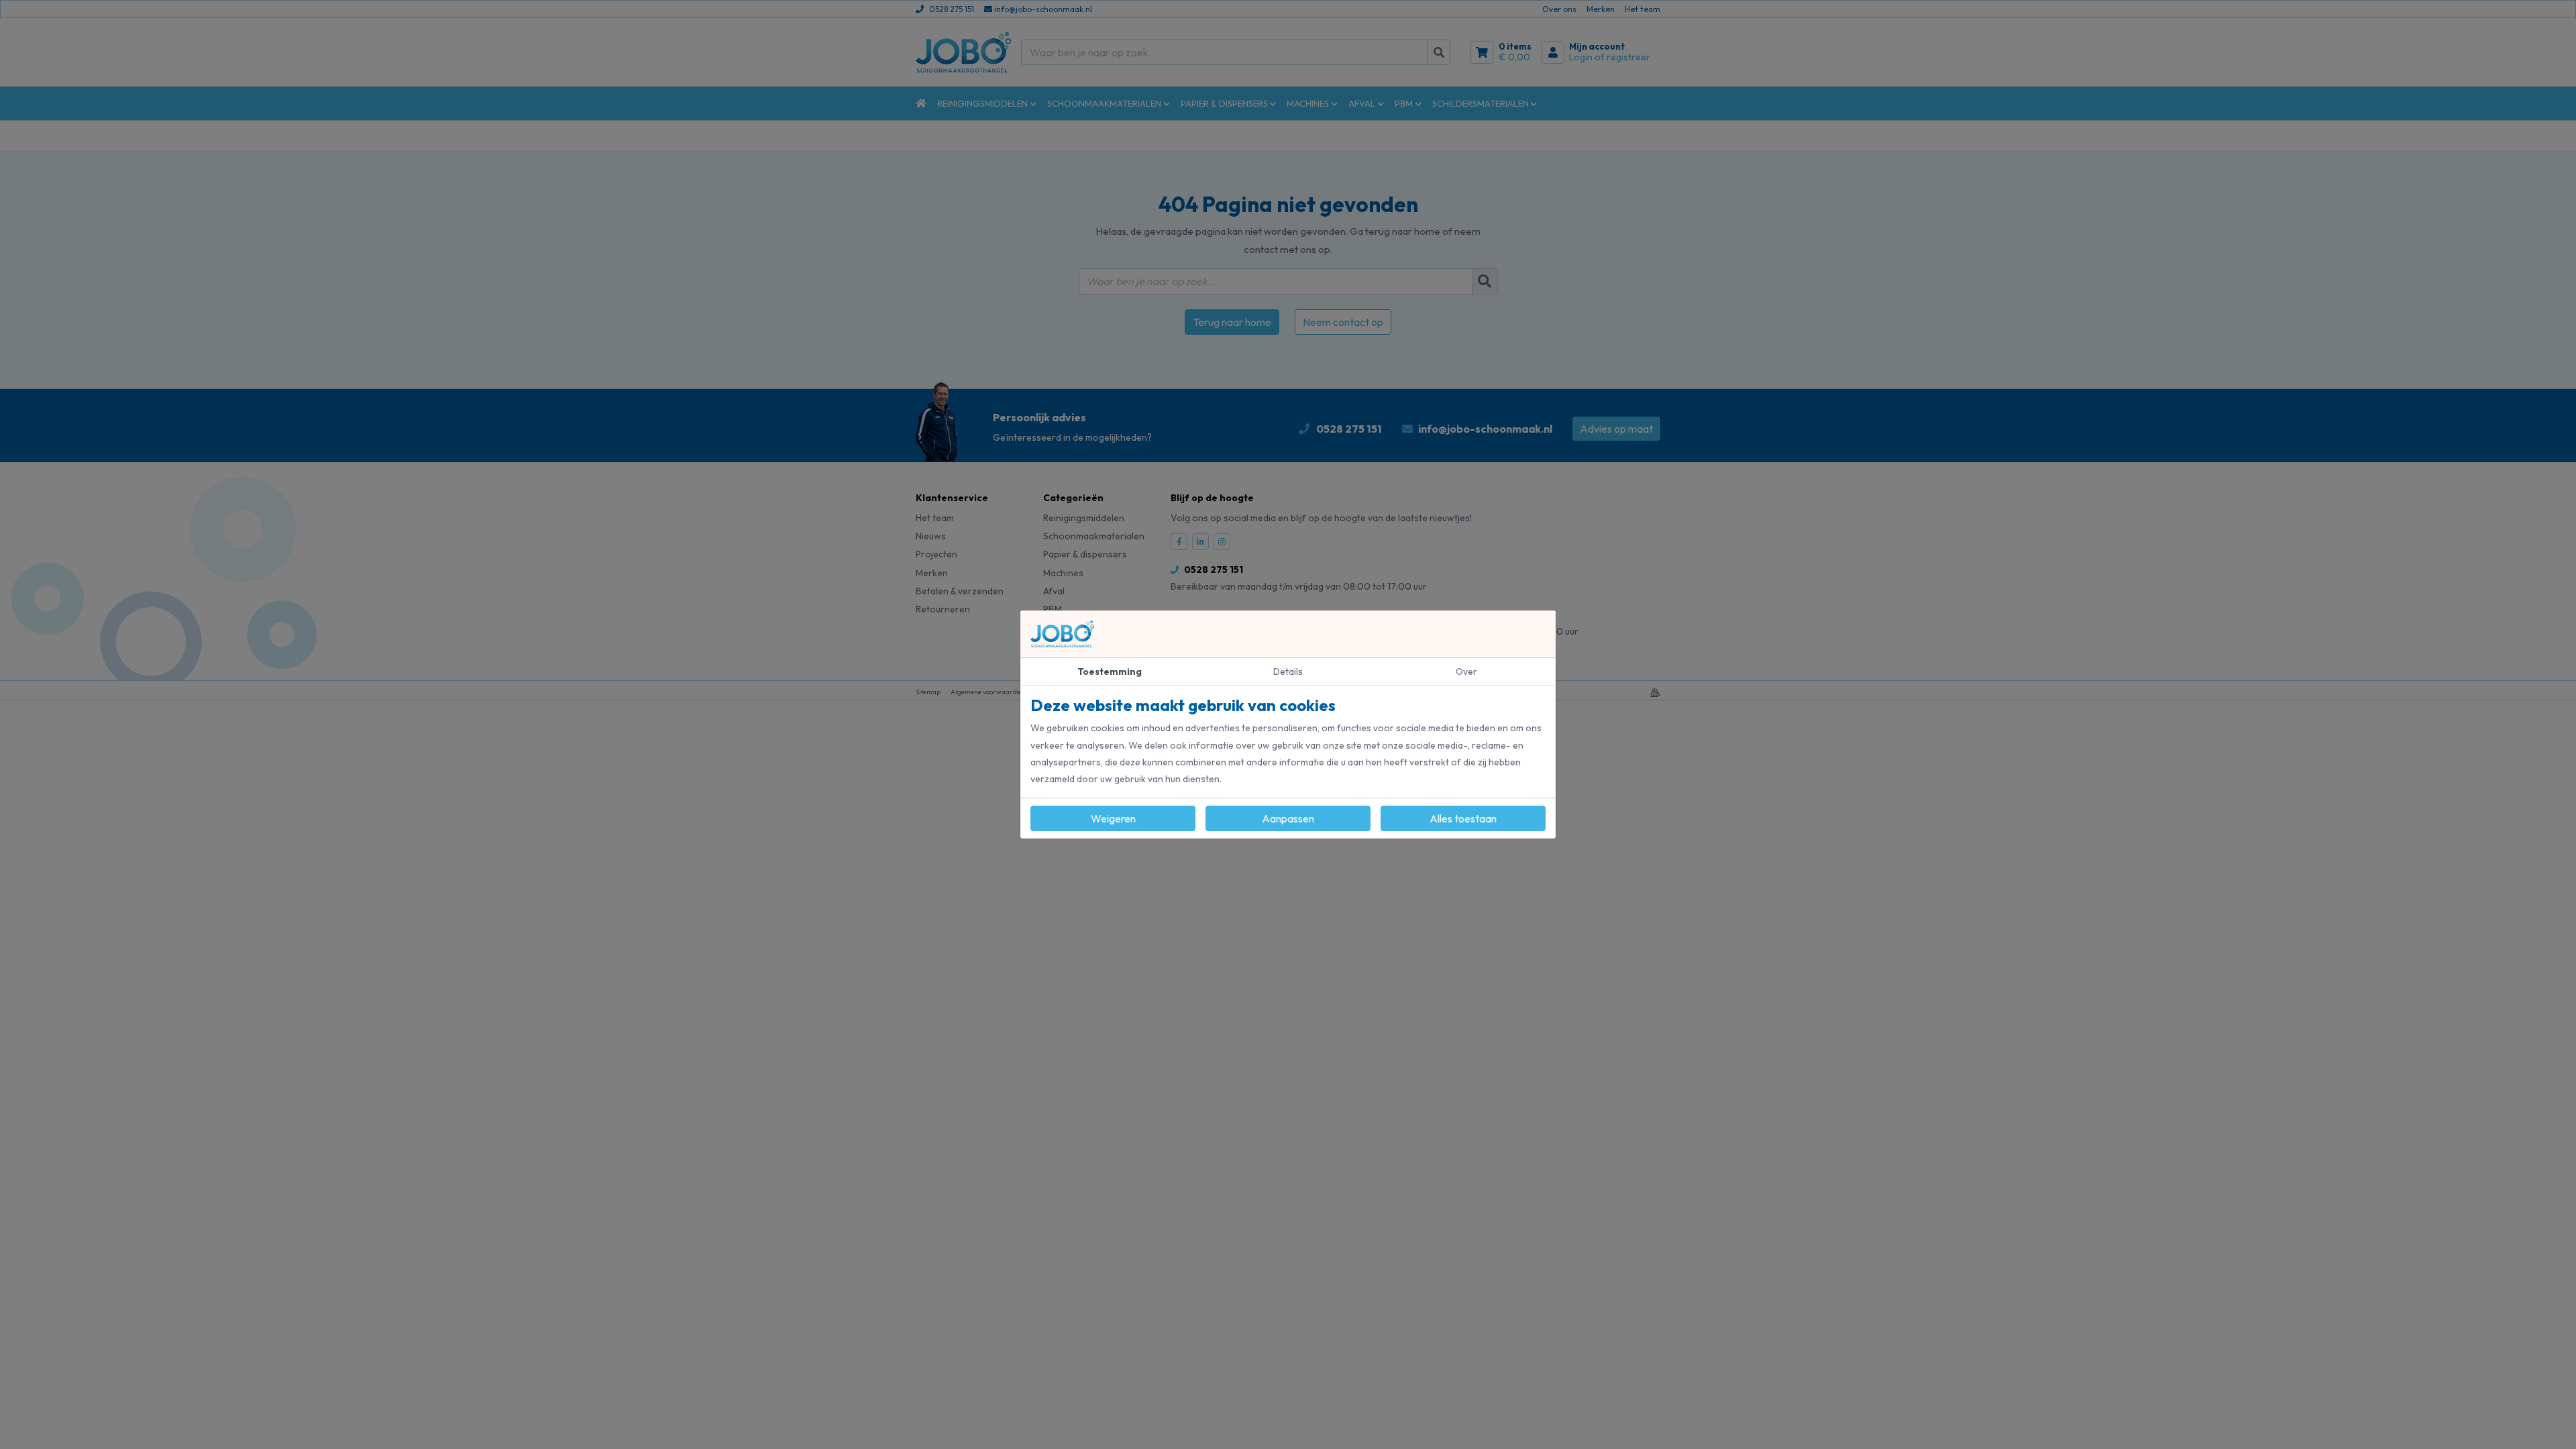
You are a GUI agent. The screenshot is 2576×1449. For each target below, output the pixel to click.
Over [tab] (1466, 672)
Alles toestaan (1463, 818)
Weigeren (1113, 818)
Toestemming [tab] (1110, 672)
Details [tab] (1288, 672)
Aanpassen (1288, 818)
